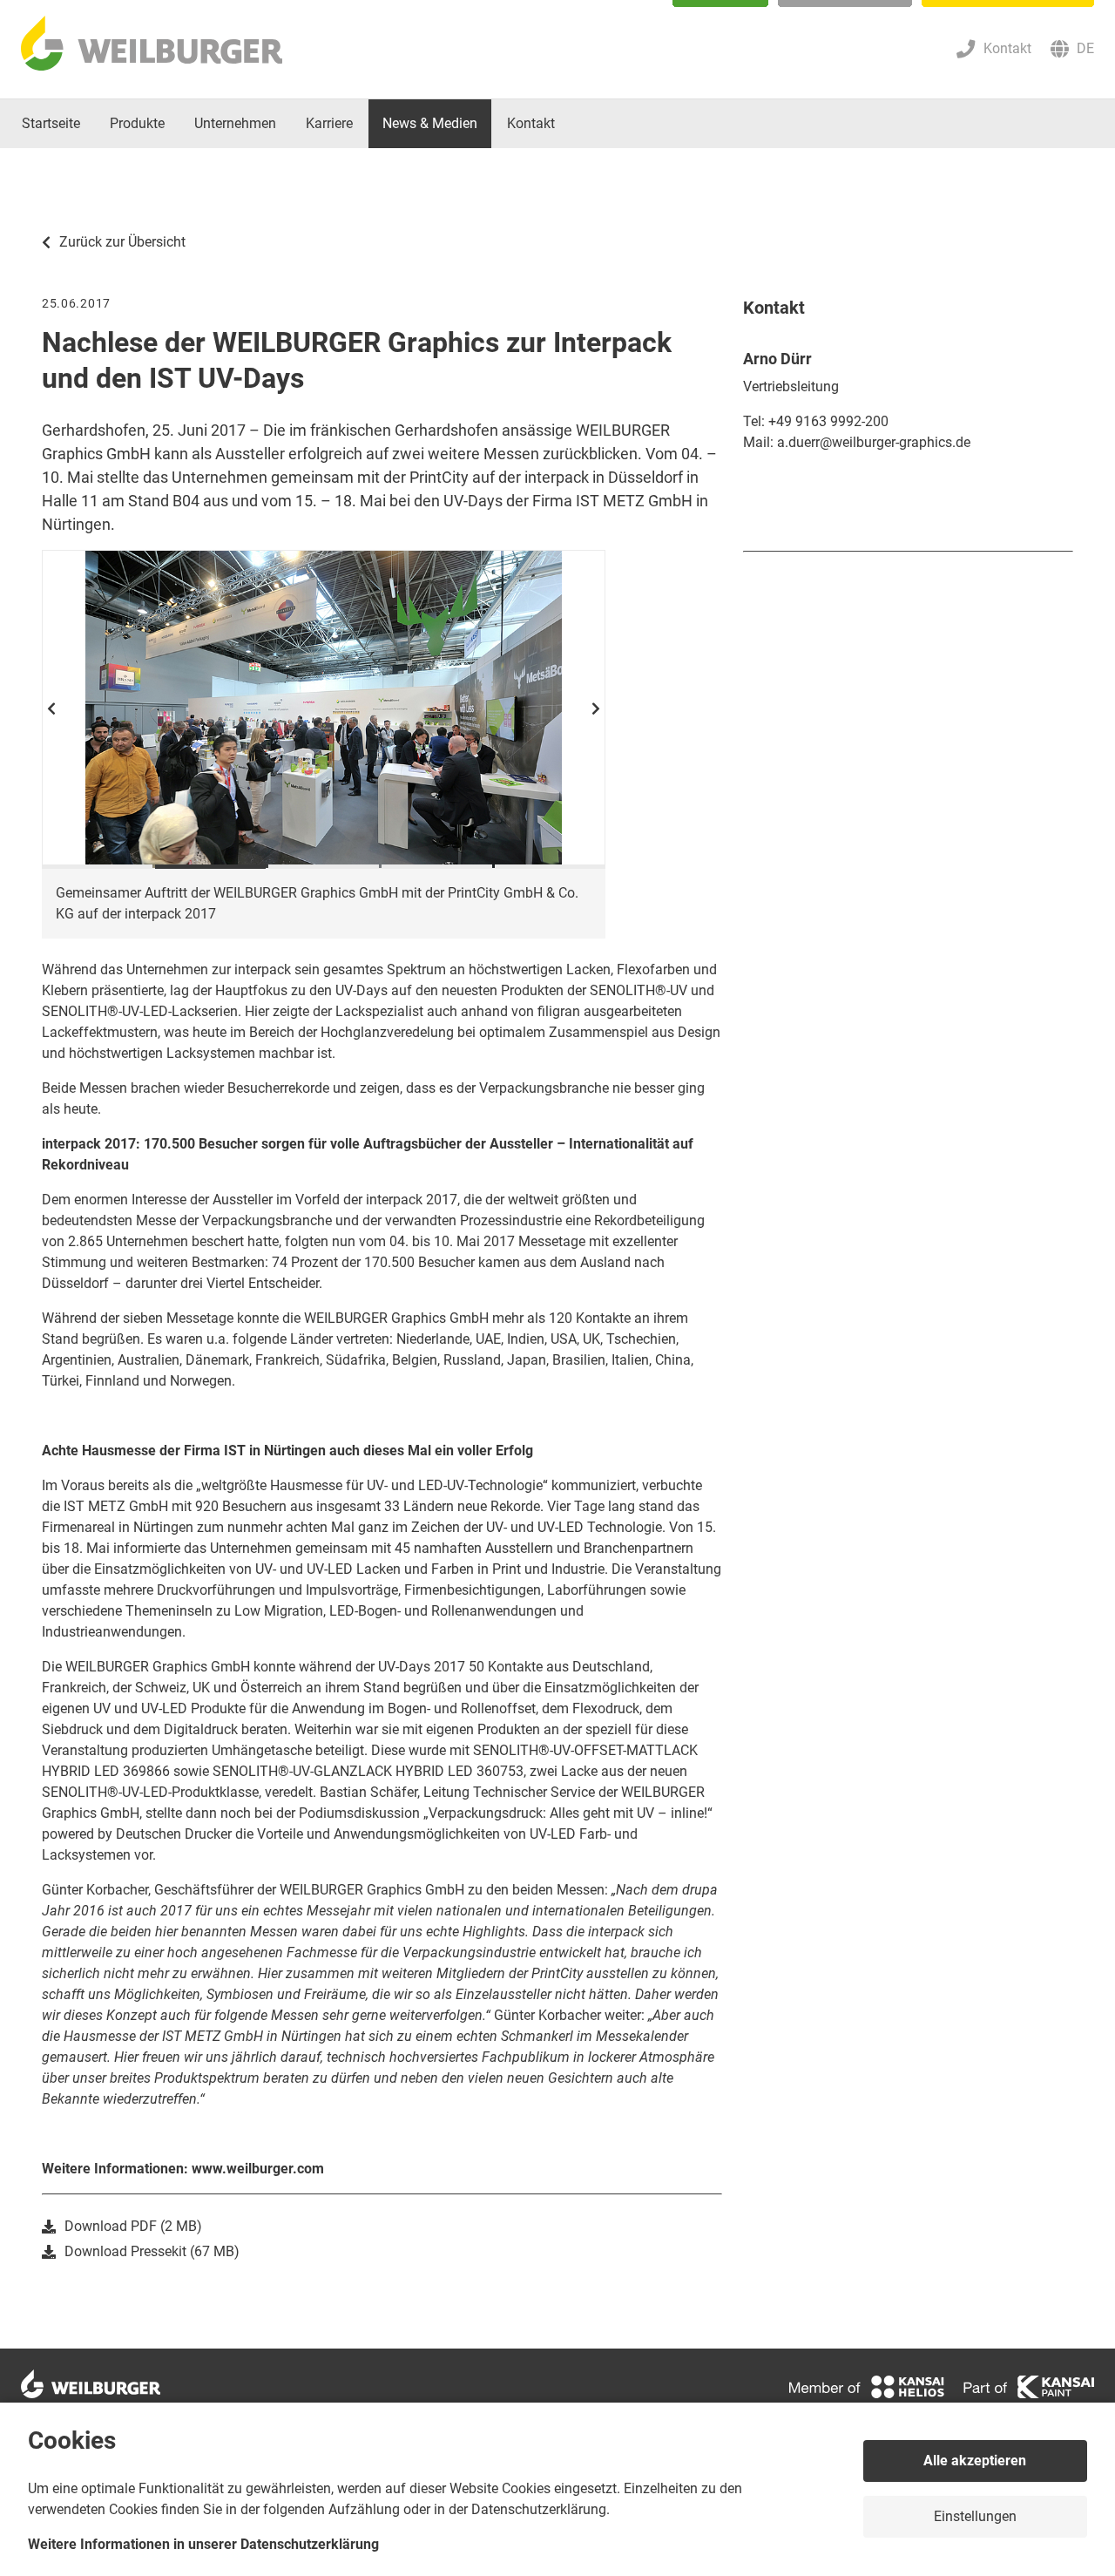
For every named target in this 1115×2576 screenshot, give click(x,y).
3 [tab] (324, 867)
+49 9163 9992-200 (828, 421)
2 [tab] (210, 867)
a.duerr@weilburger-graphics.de (874, 442)
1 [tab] (97, 867)
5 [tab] (550, 867)
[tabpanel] (324, 709)
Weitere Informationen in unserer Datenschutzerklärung (203, 2544)
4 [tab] (437, 867)
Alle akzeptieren (975, 2461)
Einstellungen (975, 2516)
